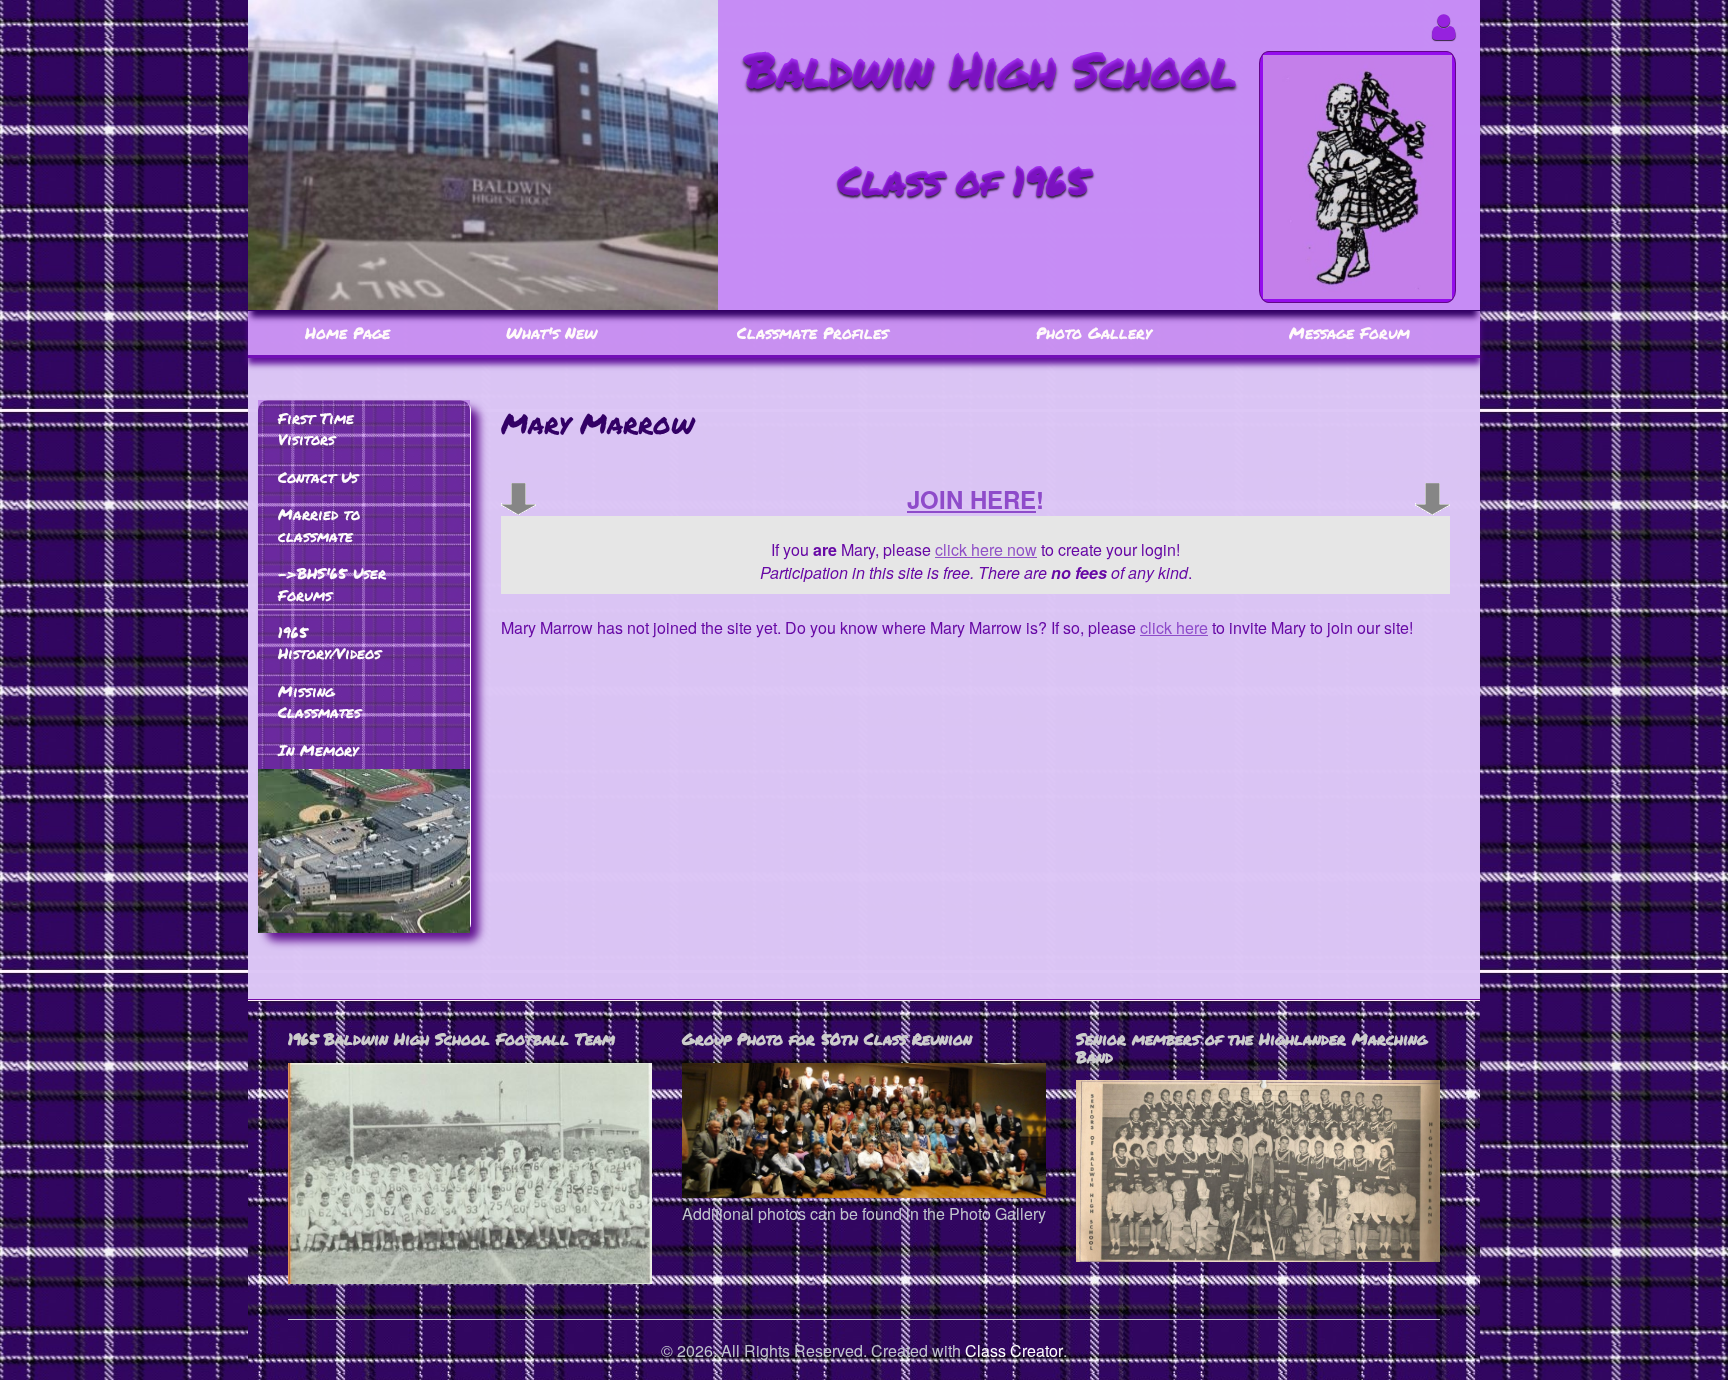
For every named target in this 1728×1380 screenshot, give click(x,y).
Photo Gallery (1093, 332)
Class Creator (1014, 1351)
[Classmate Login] (1443, 26)
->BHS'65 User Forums (332, 583)
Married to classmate (319, 524)
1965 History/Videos (329, 642)
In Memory (318, 750)
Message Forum (1349, 332)
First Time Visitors (316, 428)
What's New (551, 332)
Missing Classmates (319, 701)
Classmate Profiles (812, 332)
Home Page (347, 332)
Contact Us (318, 477)
